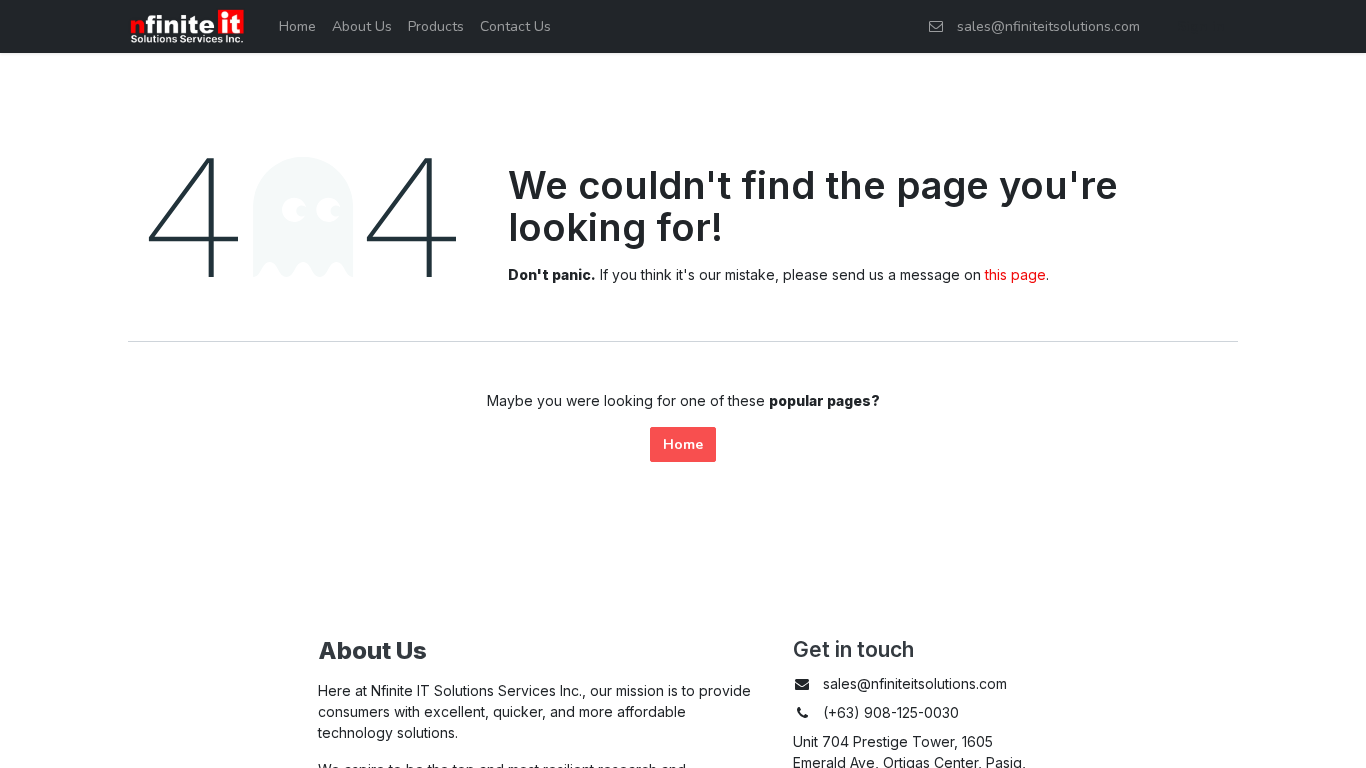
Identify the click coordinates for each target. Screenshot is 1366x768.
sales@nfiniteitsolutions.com (1044, 26)
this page (1015, 274)
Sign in (1201, 26)
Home (683, 444)
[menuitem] (297, 26)
